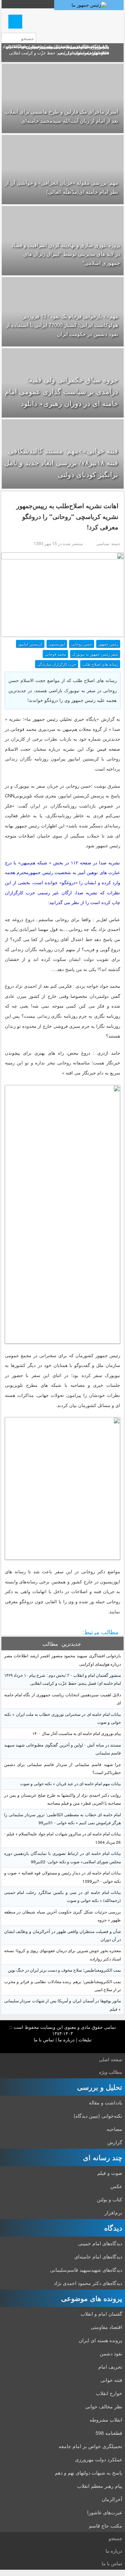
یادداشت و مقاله (106, 2102)
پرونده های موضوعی (92, 2298)
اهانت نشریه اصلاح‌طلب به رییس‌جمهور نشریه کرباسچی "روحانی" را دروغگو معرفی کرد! (67, 516)
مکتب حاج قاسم (106, 2525)
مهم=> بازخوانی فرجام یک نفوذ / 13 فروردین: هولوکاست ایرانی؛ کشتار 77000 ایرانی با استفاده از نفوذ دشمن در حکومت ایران (62, 325)
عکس (116, 2186)
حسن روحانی (82, 644)
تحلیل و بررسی (100, 2087)
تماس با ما (44, 2039)
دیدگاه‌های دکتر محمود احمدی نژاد (88, 2283)
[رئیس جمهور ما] (89, 5)
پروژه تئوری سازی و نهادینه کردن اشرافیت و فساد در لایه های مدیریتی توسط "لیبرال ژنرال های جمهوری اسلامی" (66, 254)
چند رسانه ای (103, 2157)
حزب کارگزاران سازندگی (57, 664)
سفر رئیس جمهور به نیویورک (95, 654)
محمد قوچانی (55, 654)
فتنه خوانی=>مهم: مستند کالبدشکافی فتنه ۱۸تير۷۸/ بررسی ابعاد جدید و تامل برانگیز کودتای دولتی (61, 462)
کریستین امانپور (30, 644)
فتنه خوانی (111, 2380)
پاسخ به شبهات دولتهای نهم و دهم (89, 2472)
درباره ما (66, 2039)
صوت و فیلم (110, 2173)
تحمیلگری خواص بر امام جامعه (90, 2446)
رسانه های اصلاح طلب (100, 664)
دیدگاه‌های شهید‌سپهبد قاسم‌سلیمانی (86, 2270)
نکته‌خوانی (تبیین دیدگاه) (98, 2116)
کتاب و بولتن (110, 2199)
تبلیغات (85, 2039)
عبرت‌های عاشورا (105, 2512)
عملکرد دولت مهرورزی (99, 2459)
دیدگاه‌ (113, 2228)
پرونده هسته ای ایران (101, 2340)
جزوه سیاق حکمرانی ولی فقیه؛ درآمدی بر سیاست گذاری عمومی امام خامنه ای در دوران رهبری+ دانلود (61, 391)
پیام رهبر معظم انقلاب (100, 2486)
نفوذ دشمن (111, 2353)
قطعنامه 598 (109, 2433)
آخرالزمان (112, 2499)
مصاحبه (114, 2129)
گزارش (115, 2142)
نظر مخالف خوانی (104, 2406)
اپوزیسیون (57, 644)
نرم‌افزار (113, 2212)
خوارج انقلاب (109, 2393)
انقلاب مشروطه (106, 2420)
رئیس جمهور (108, 644)
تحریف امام (110, 2367)
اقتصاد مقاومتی (106, 2327)
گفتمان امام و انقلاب (101, 2314)
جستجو (115, 2538)
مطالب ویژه (111, 2072)
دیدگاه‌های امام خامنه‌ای (98, 2256)
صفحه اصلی (111, 2059)
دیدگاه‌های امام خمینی (100, 2243)
